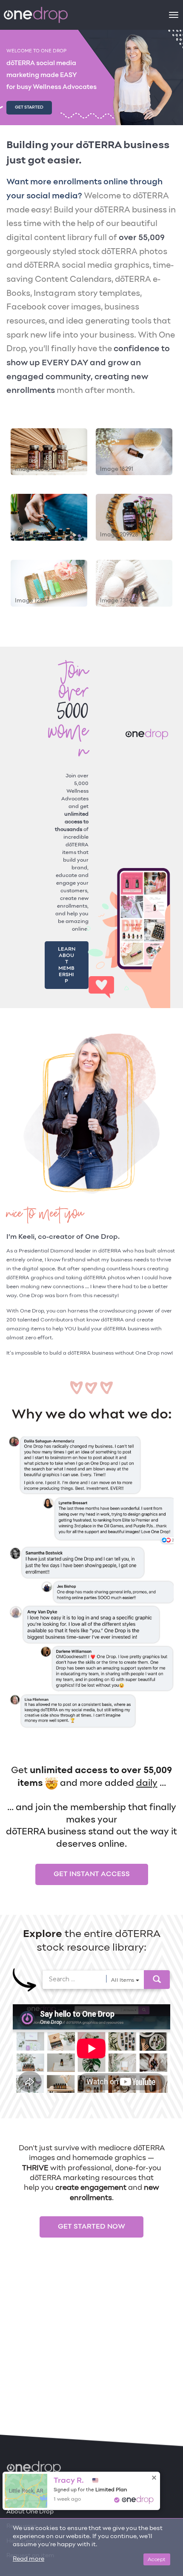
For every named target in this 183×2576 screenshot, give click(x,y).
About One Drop (30, 2512)
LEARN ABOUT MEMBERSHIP (67, 956)
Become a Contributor (33, 2479)
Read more (29, 2559)
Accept (157, 2559)
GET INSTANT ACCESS (92, 1856)
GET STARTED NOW (91, 2208)
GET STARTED (29, 107)
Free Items (22, 2497)
